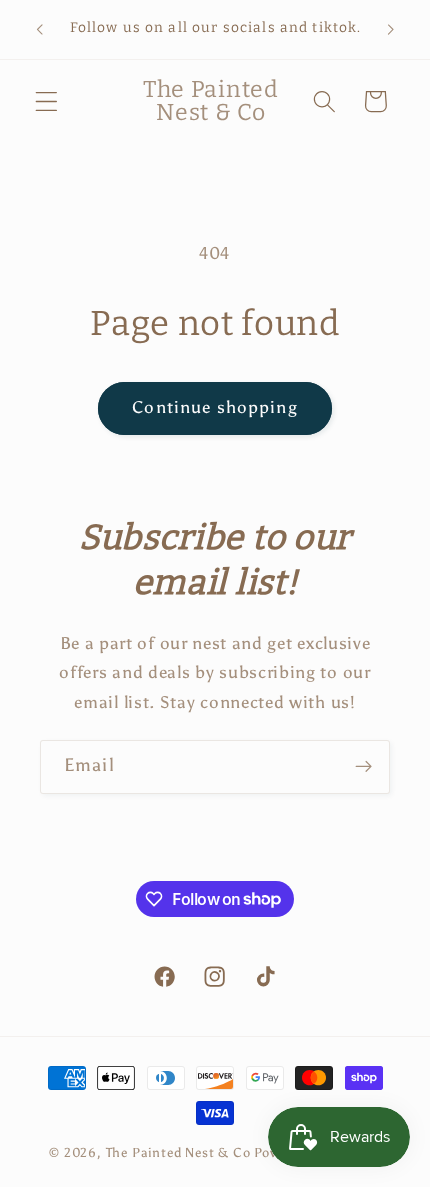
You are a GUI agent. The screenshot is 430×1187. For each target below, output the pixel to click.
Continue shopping (215, 407)
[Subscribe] (363, 767)
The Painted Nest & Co (178, 1152)
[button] (46, 101)
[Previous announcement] (39, 29)
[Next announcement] (391, 29)
